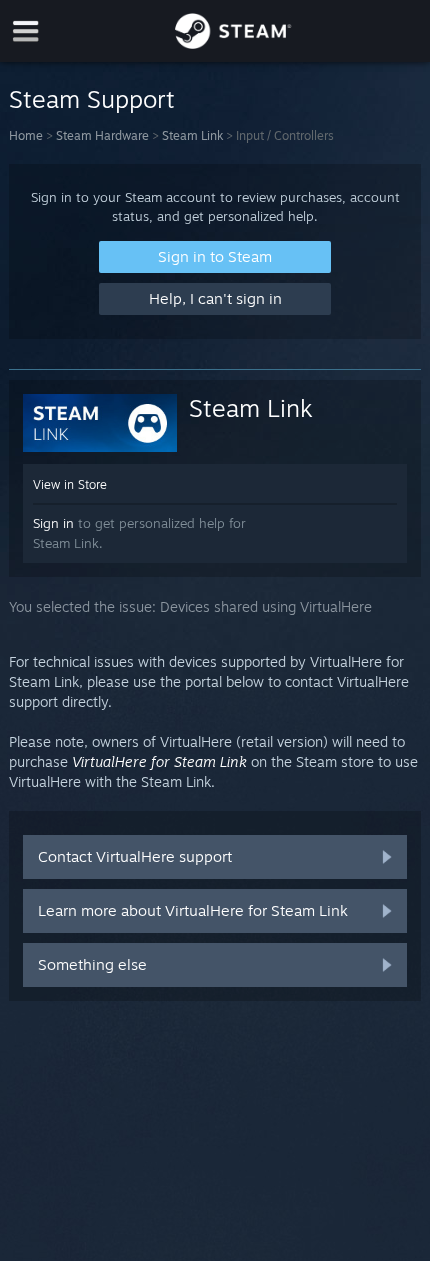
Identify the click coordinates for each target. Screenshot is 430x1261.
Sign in (53, 523)
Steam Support (92, 99)
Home (26, 135)
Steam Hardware (102, 135)
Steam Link (192, 135)
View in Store (70, 484)
